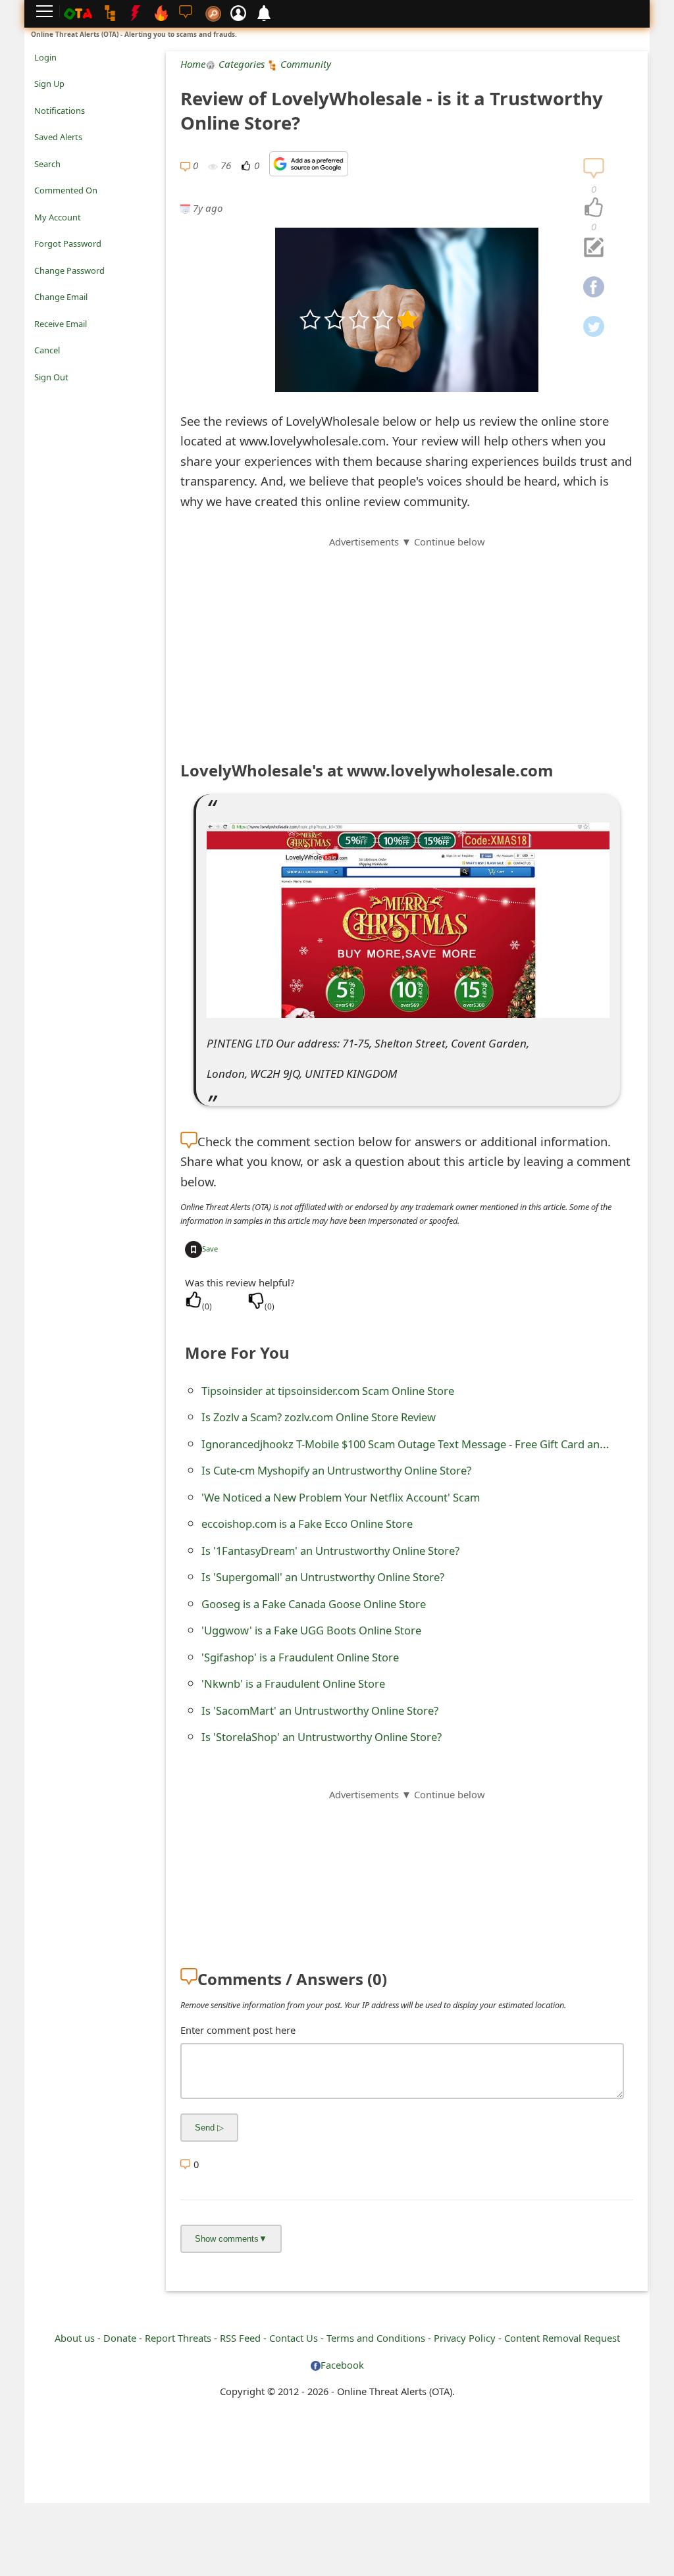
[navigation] (594, 208)
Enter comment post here (238, 2030)
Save (210, 1249)
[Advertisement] (407, 642)
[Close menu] (41, 395)
